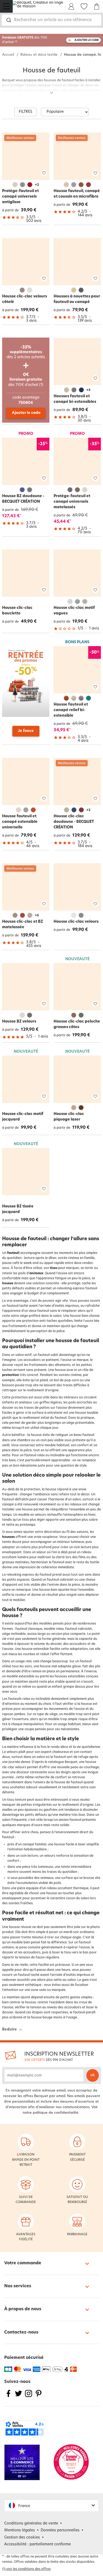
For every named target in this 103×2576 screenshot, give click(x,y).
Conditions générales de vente (31, 2524)
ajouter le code (87, 40)
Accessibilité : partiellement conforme (38, 2544)
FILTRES (25, 112)
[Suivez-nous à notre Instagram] (29, 2397)
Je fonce (26, 731)
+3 (88, 390)
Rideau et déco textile (39, 55)
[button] (51, 2506)
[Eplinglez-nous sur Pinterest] (39, 2397)
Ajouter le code (26, 413)
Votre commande (23, 2263)
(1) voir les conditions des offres (26, 2569)
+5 (37, 916)
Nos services (18, 2286)
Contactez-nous (21, 2332)
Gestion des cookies (22, 2538)
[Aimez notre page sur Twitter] (18, 2397)
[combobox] (51, 20)
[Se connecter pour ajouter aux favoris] (44, 173)
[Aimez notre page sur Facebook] (8, 2397)
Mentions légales (20, 2530)
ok (93, 2075)
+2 (37, 185)
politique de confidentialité (56, 2113)
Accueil (8, 55)
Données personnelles (60, 2530)
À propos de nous (23, 2309)
